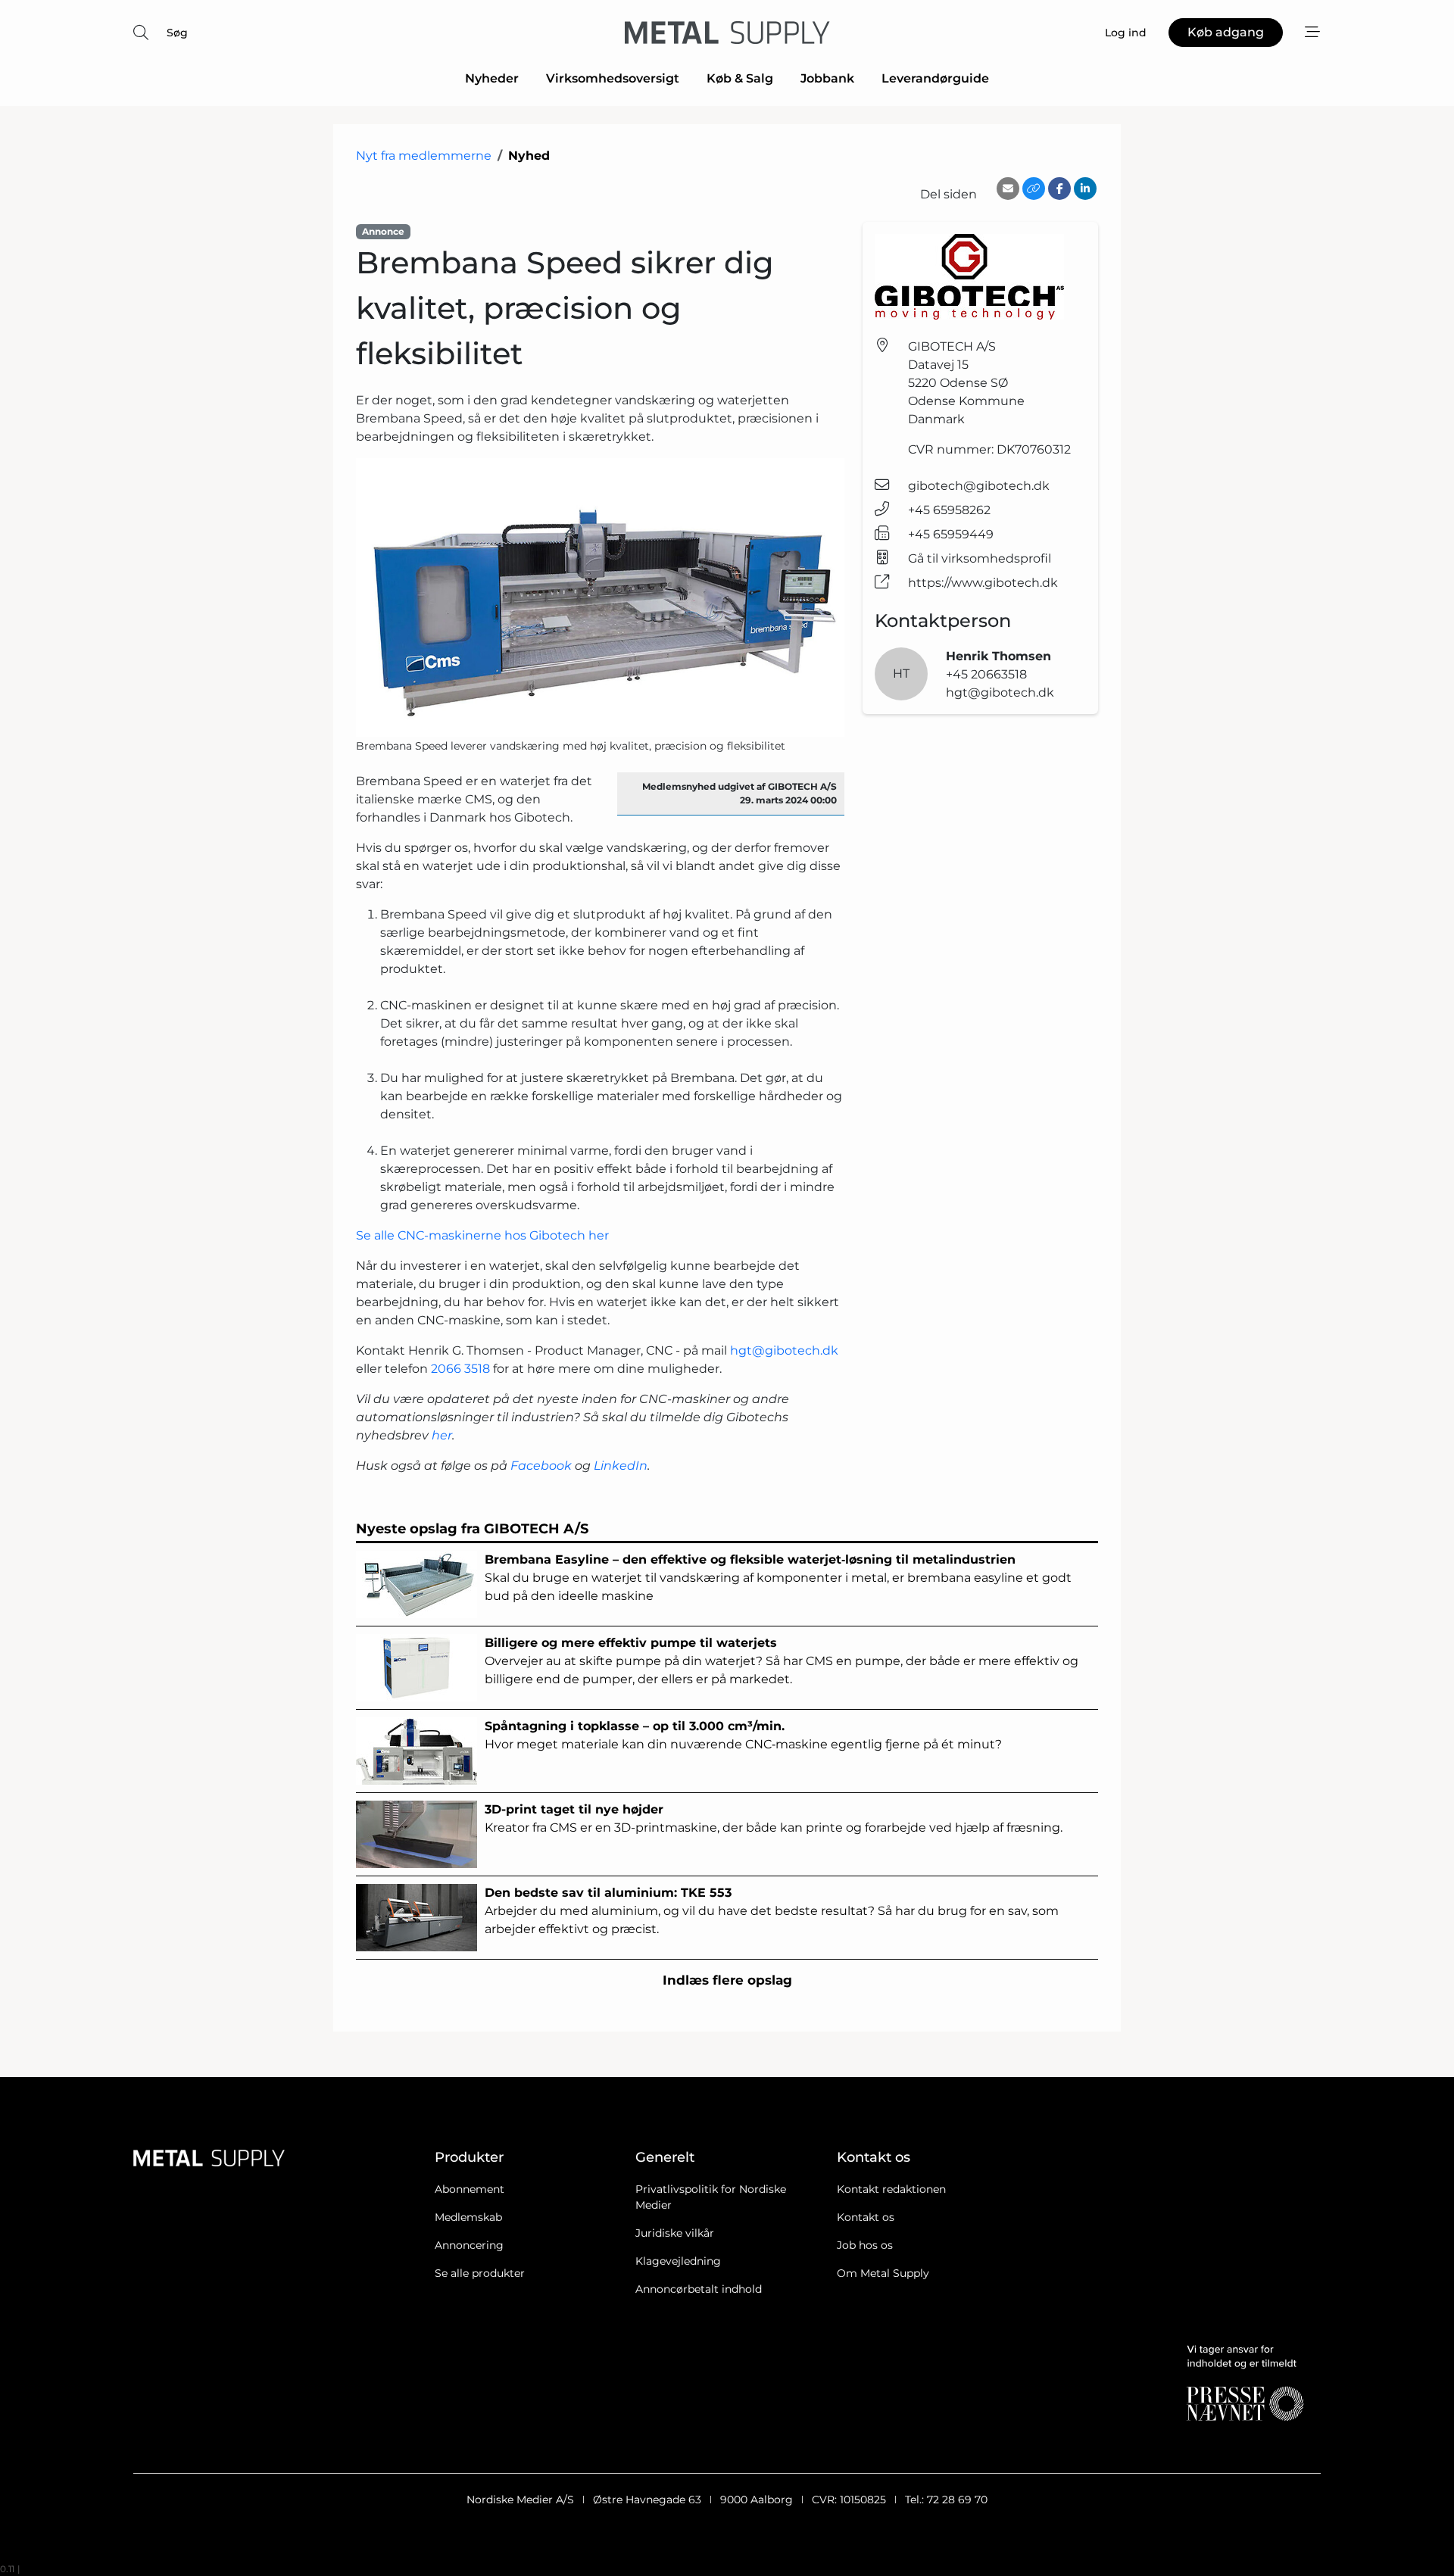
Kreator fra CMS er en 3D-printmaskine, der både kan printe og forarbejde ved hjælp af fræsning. (774, 1818)
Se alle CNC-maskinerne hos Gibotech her (482, 1235)
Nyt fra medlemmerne (424, 156)
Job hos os (865, 2245)
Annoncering (469, 2245)
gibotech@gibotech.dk (979, 486)
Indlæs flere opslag (727, 1980)
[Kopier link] (1034, 189)
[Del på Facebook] (1059, 189)
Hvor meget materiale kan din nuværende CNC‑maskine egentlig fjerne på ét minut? (743, 1735)
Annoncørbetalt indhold (699, 2289)
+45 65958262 (949, 510)
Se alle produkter (480, 2273)
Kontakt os (866, 2217)
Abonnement (470, 2189)
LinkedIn (621, 1466)
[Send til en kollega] (1008, 189)
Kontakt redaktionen (891, 2189)
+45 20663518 (986, 674)
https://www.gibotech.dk (983, 583)
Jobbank (827, 78)
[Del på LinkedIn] (1085, 189)
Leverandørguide (935, 78)
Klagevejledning (678, 2261)
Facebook (541, 1466)
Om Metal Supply (883, 2273)
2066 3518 (460, 1369)
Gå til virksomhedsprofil (980, 558)
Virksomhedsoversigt (613, 78)
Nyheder (492, 78)
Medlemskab (468, 2217)
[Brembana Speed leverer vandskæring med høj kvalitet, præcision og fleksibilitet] (600, 597)
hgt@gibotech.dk (784, 1350)
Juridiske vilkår (675, 2233)
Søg (177, 33)
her (442, 1435)
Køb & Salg (740, 78)
